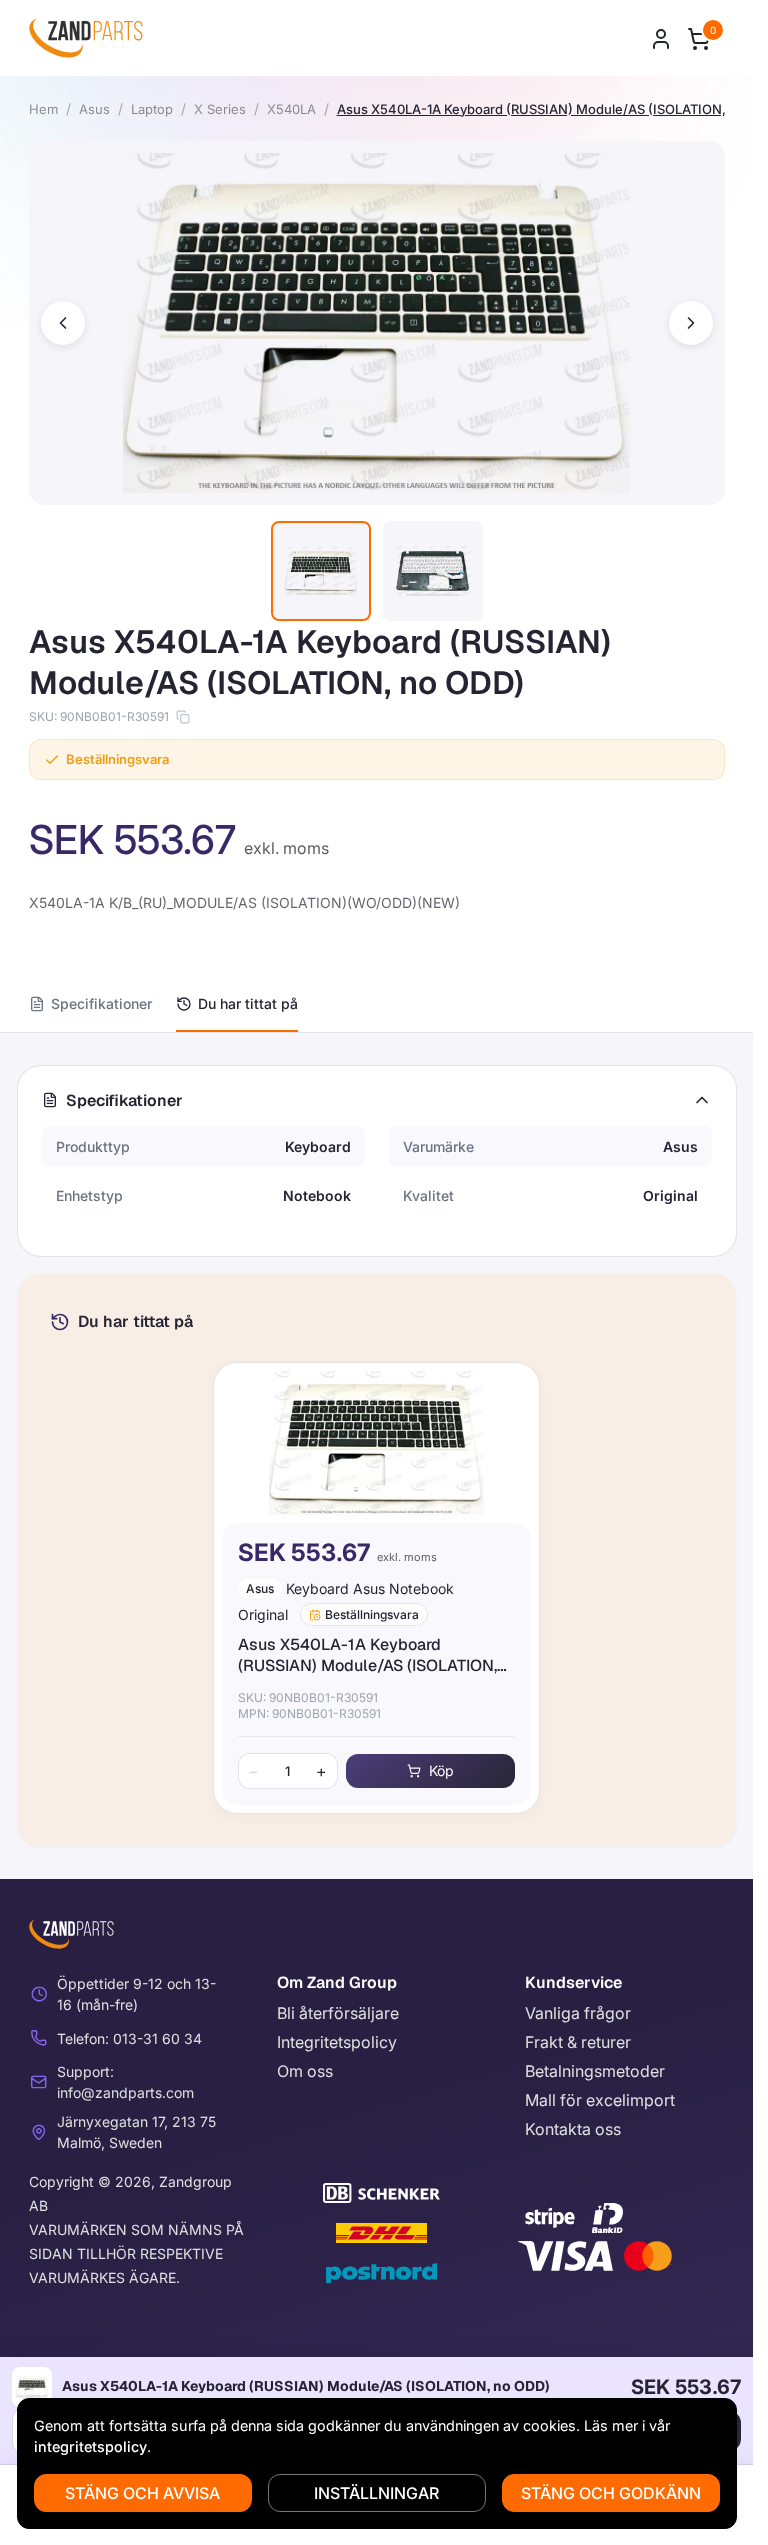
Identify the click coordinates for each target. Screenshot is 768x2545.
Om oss (305, 2071)
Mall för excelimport (600, 2100)
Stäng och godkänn (611, 2493)
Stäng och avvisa (142, 2493)
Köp (441, 1770)
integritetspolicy (90, 2446)
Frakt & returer (578, 2042)
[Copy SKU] (183, 717)
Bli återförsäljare (338, 2013)
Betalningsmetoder (595, 2071)
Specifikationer (101, 1003)
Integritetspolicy (337, 2042)
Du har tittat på (248, 1003)
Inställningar (376, 2493)
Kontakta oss (573, 2129)
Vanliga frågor (578, 2013)
